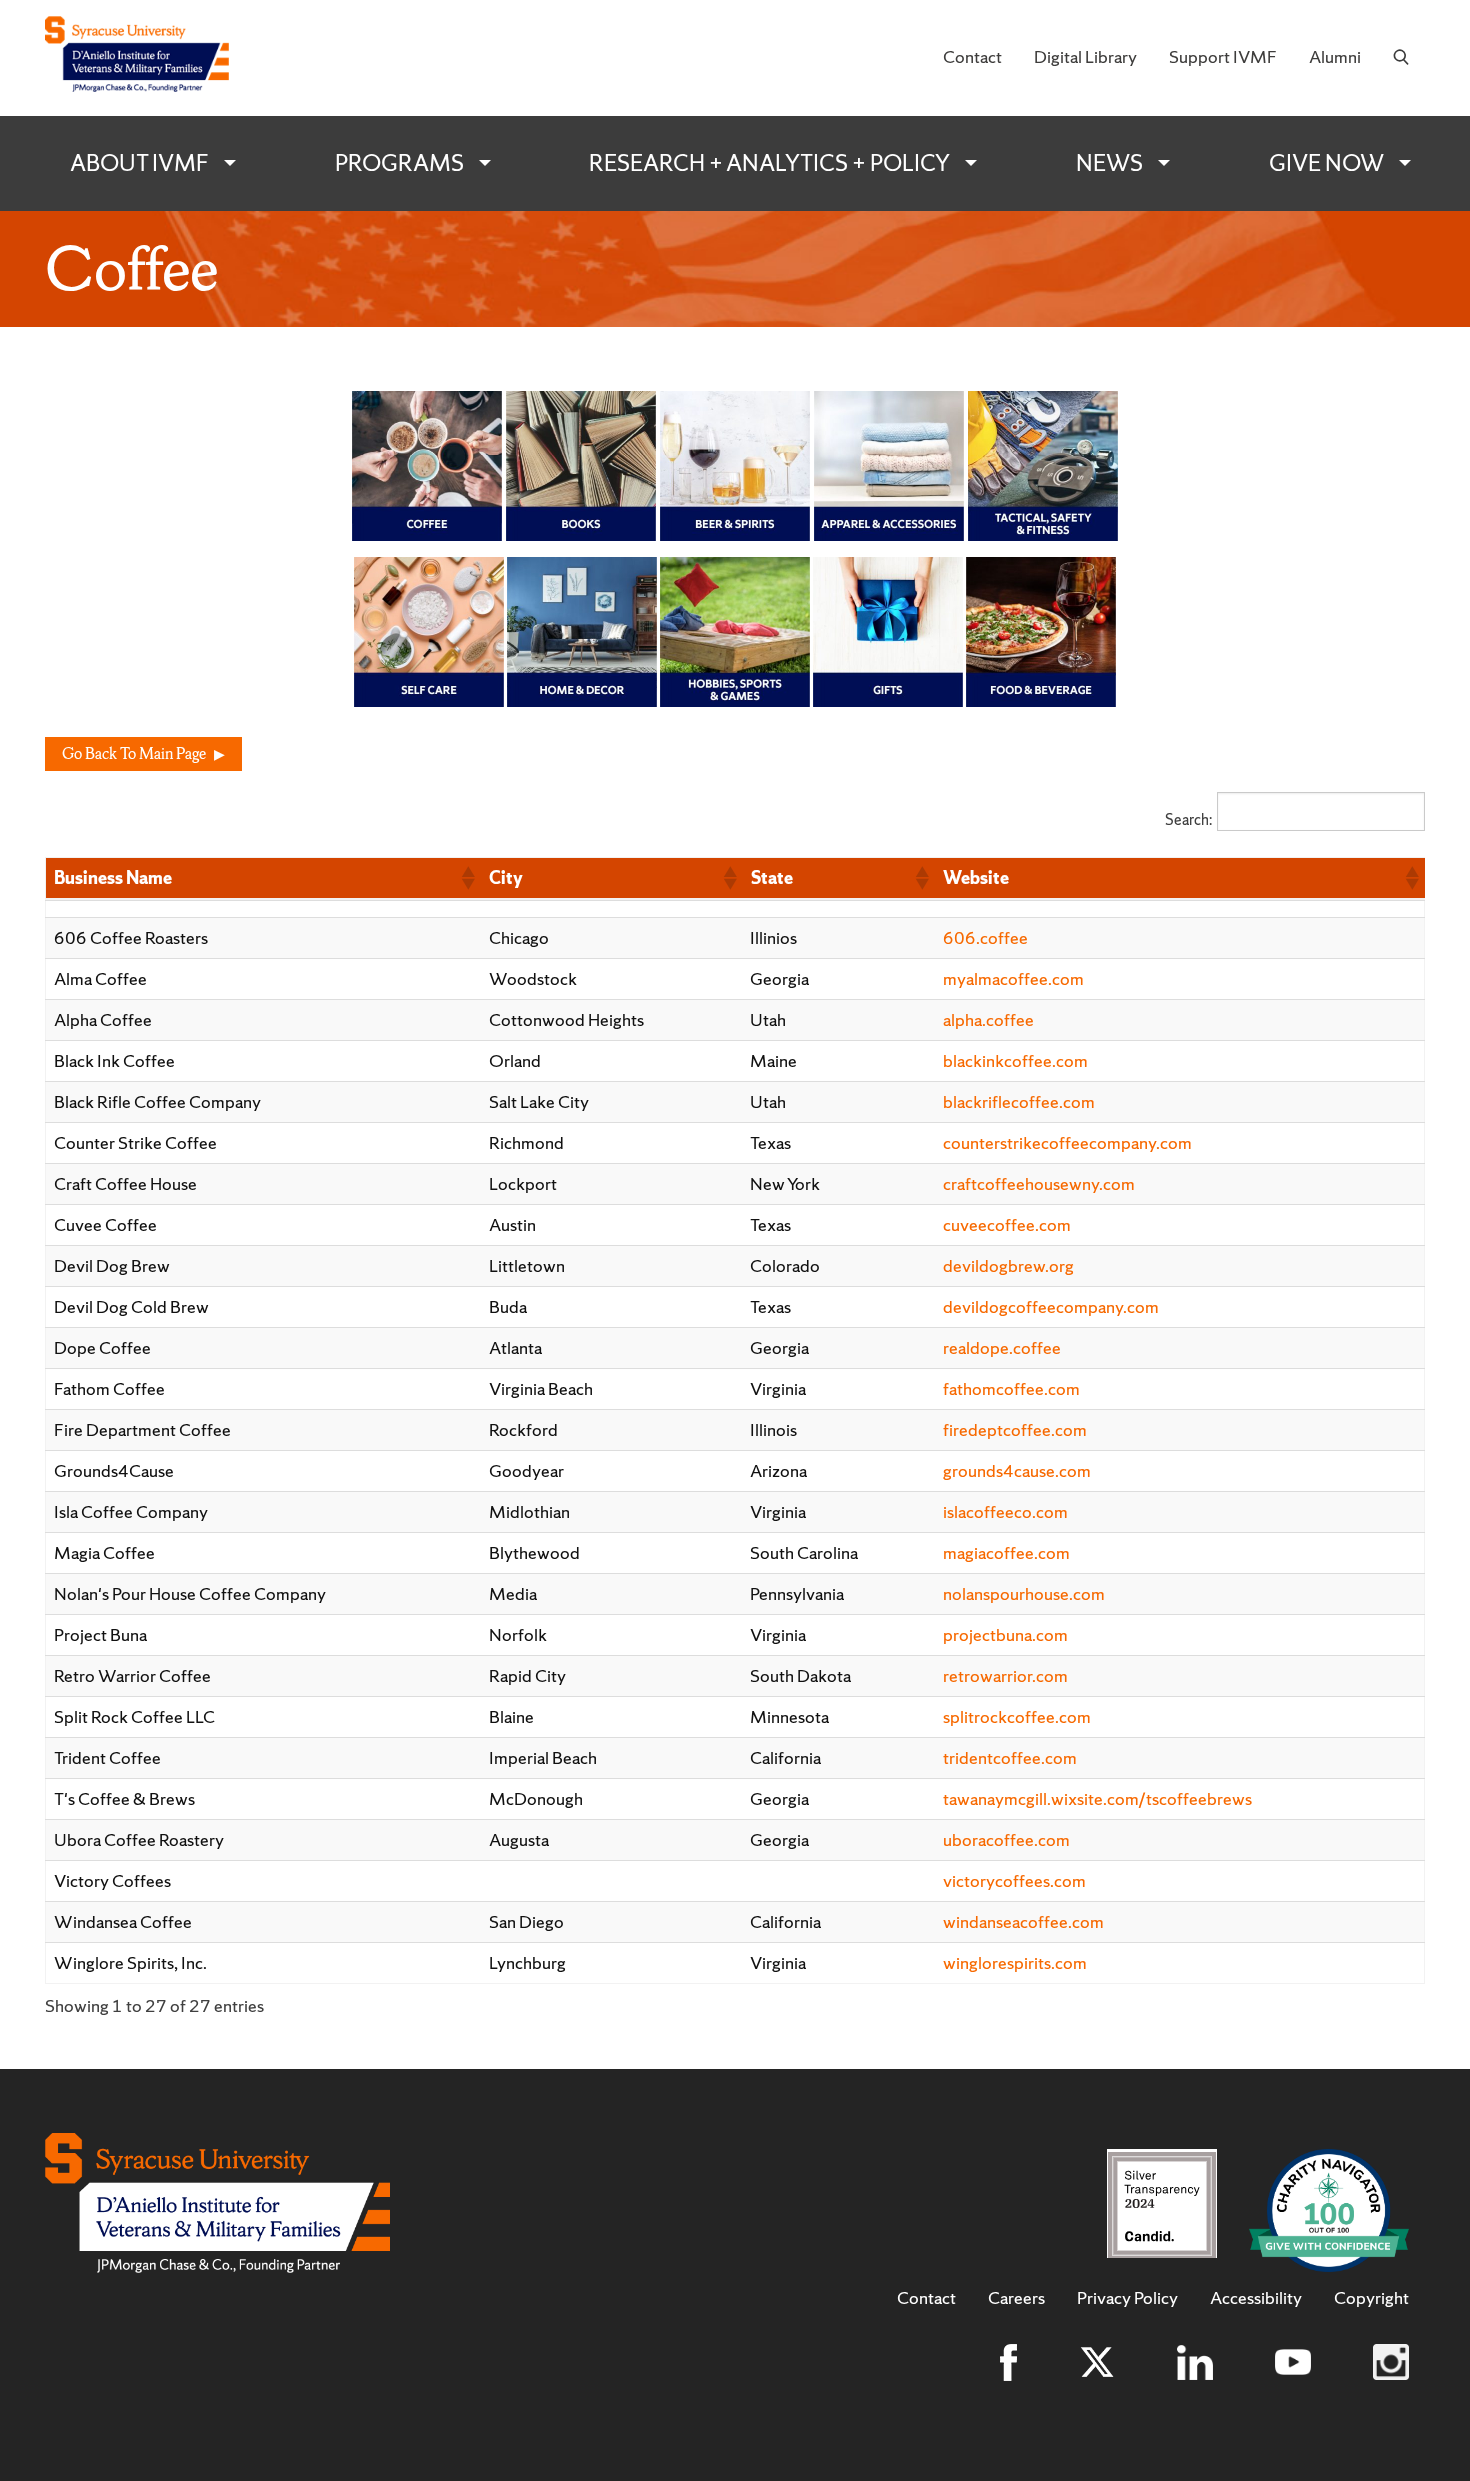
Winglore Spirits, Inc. (130, 1962)
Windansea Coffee (123, 1921)
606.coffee (985, 937)
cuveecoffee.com (1007, 1224)
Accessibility (1256, 2298)
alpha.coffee (988, 1019)
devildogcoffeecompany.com (1051, 1306)
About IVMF (139, 163)
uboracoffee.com (1006, 1839)
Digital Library (1085, 56)
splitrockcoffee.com (1017, 1716)
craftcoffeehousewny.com (1039, 1183)
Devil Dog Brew (112, 1265)
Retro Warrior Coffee (132, 1675)
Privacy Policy (1127, 2298)
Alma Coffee (100, 978)
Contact (972, 56)
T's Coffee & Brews (124, 1798)
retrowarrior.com (1005, 1675)
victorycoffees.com (1014, 1880)
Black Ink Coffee (114, 1060)
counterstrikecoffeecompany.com (1067, 1142)
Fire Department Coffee (142, 1429)
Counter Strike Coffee (135, 1142)
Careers (1016, 2298)
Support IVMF (1223, 56)
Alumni (1335, 56)
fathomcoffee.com (1011, 1388)
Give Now (1326, 163)
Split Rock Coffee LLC (134, 1716)
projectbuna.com (1005, 1634)
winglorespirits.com (1015, 1962)
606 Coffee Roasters (131, 937)
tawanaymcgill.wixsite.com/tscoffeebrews (1097, 1798)
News (1109, 163)
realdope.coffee (1002, 1347)
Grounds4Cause (114, 1470)
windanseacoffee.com (1023, 1921)
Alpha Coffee (103, 1019)
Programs (399, 163)
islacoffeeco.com (1005, 1511)
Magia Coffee (104, 1552)
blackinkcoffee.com (1015, 1060)
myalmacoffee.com (1013, 978)
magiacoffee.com (1006, 1552)
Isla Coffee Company (131, 1511)
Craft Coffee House (125, 1183)
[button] (467, 878)
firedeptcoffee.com (1015, 1429)
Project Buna (100, 1634)
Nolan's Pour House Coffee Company (190, 1593)
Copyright (1371, 2298)
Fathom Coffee (109, 1388)
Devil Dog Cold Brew (131, 1306)
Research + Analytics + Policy (769, 163)
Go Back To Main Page (134, 753)
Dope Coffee (102, 1347)
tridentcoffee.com (1010, 1757)
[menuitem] (972, 58)
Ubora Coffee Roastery (139, 1839)
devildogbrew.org (1008, 1265)
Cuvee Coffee (105, 1224)
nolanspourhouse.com (1024, 1593)
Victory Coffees (112, 1880)
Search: (1188, 819)
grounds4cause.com (1017, 1470)
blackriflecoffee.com (1019, 1101)
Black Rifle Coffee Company (157, 1101)
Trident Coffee (107, 1757)
